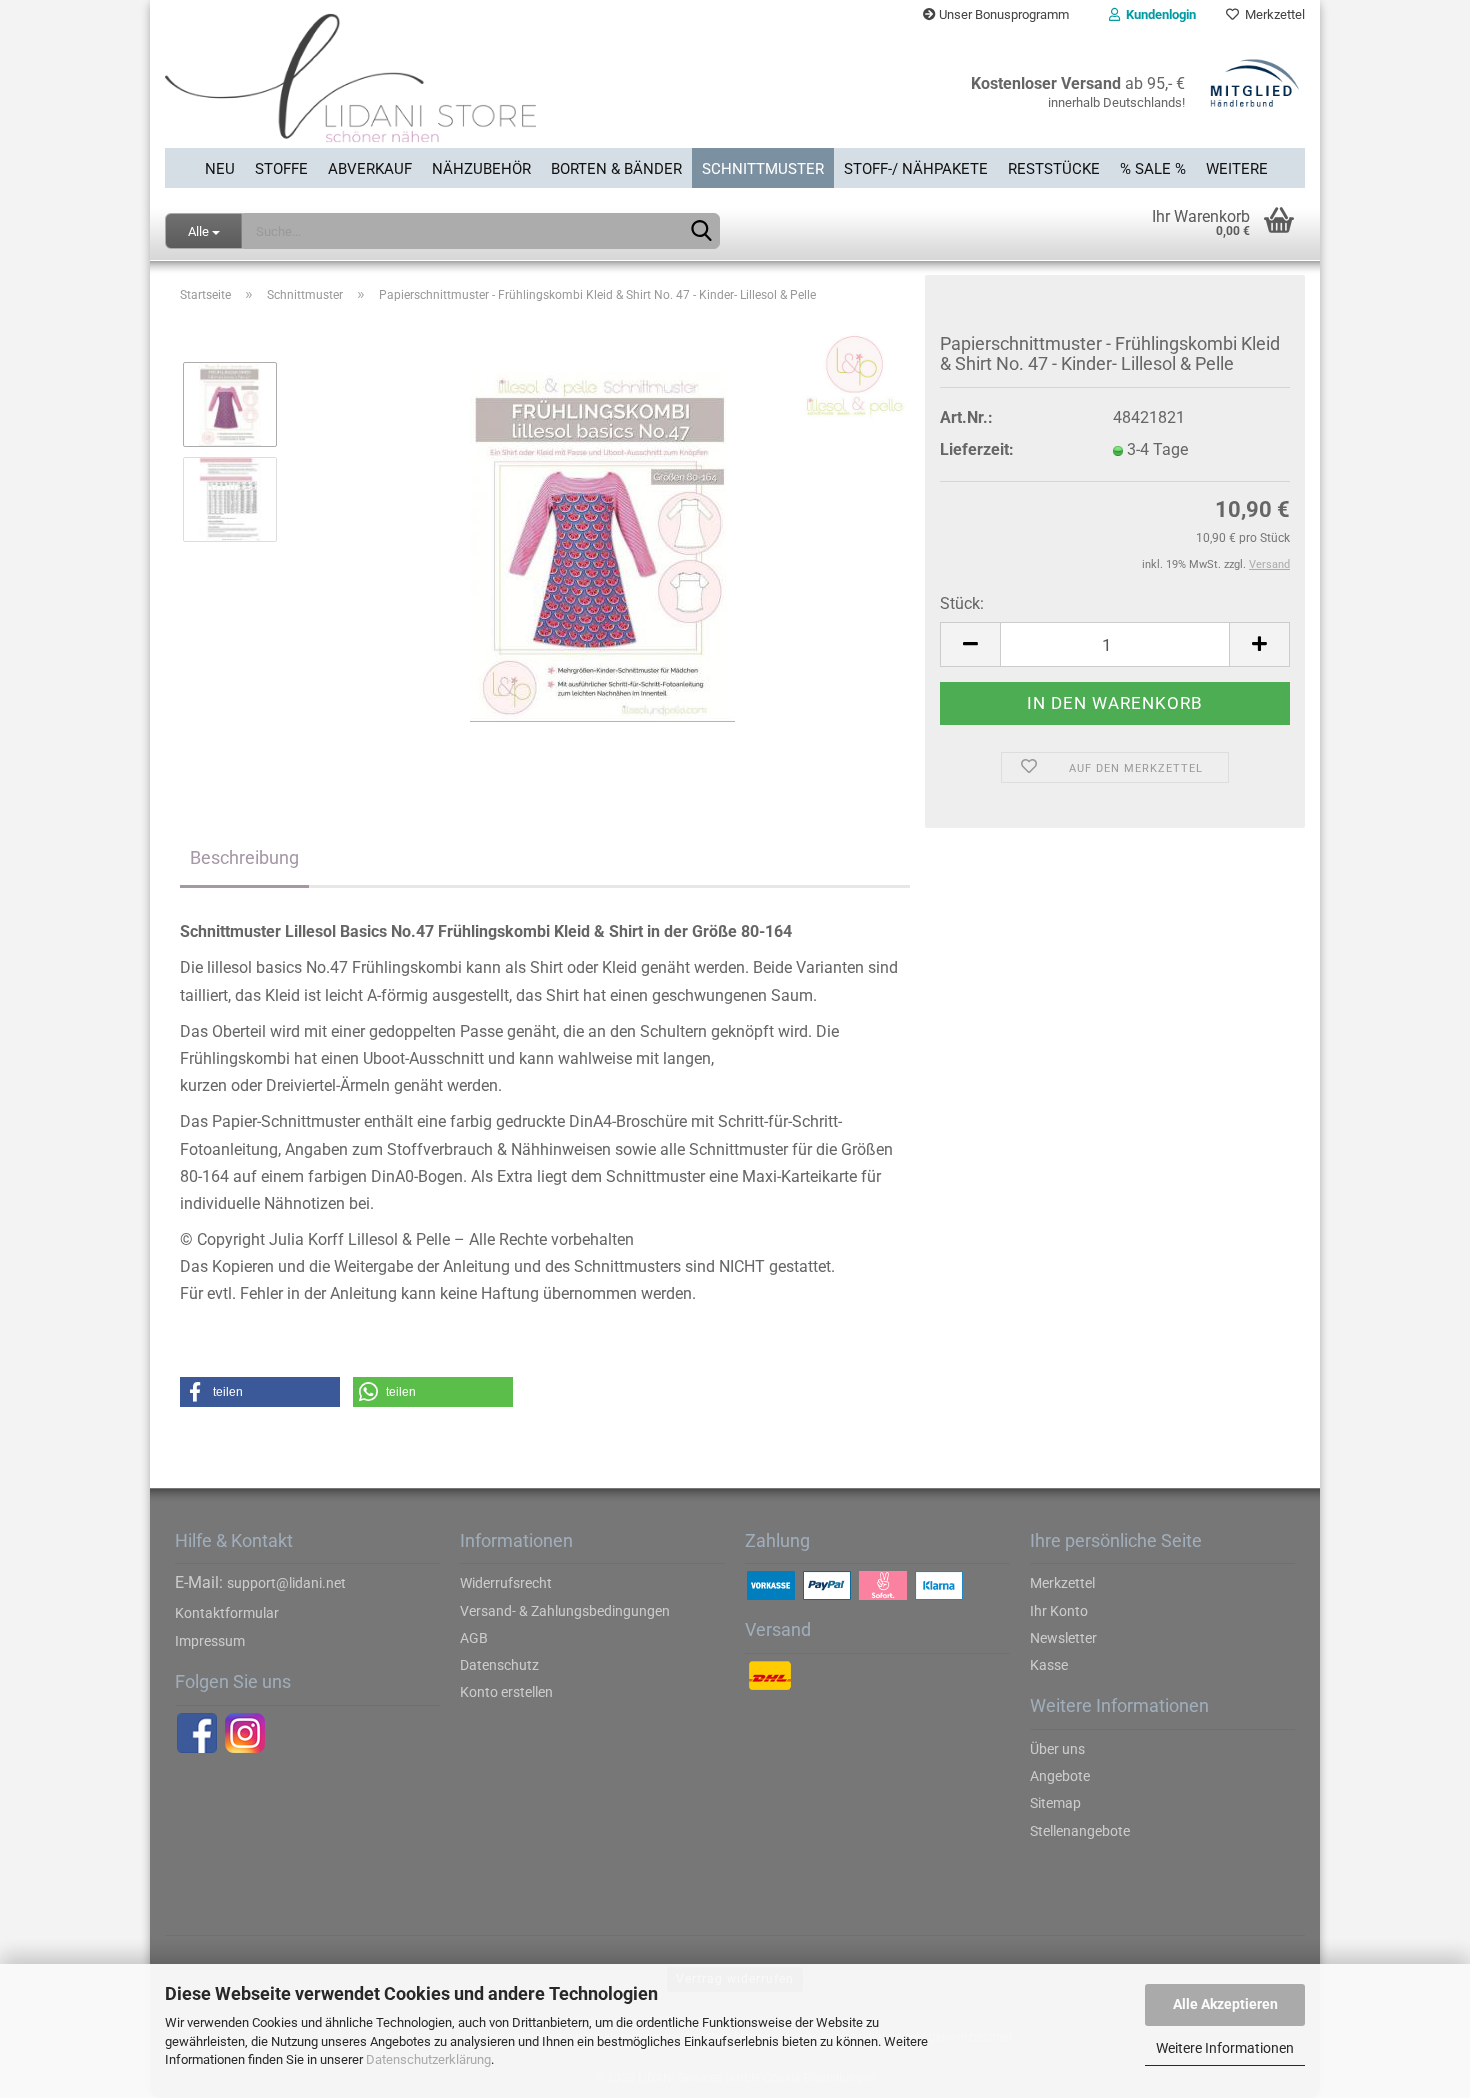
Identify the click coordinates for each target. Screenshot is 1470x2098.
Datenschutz (499, 1665)
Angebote (1060, 1776)
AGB (474, 1638)
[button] (260, 1392)
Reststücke (1054, 169)
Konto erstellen (506, 1692)
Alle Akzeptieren (1225, 2004)
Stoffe (281, 169)
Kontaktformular (227, 1613)
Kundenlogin (1158, 14)
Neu (220, 169)
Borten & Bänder (616, 169)
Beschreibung (244, 857)
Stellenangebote (1080, 1831)
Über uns (1057, 1749)
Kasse (1049, 1665)
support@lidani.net (286, 1583)
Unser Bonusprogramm (1002, 14)
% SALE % (1153, 169)
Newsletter (1063, 1638)
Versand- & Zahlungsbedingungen (565, 1611)
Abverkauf (370, 169)
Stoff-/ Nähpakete (916, 169)
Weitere (1237, 169)
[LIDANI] (442, 89)
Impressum (210, 1641)
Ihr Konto (1059, 1611)
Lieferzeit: (977, 449)
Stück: (962, 603)
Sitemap (1055, 1803)
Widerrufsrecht (506, 1583)
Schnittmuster (763, 169)
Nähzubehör (481, 169)
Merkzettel (1272, 14)
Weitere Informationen (1225, 2048)
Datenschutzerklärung (428, 2059)
